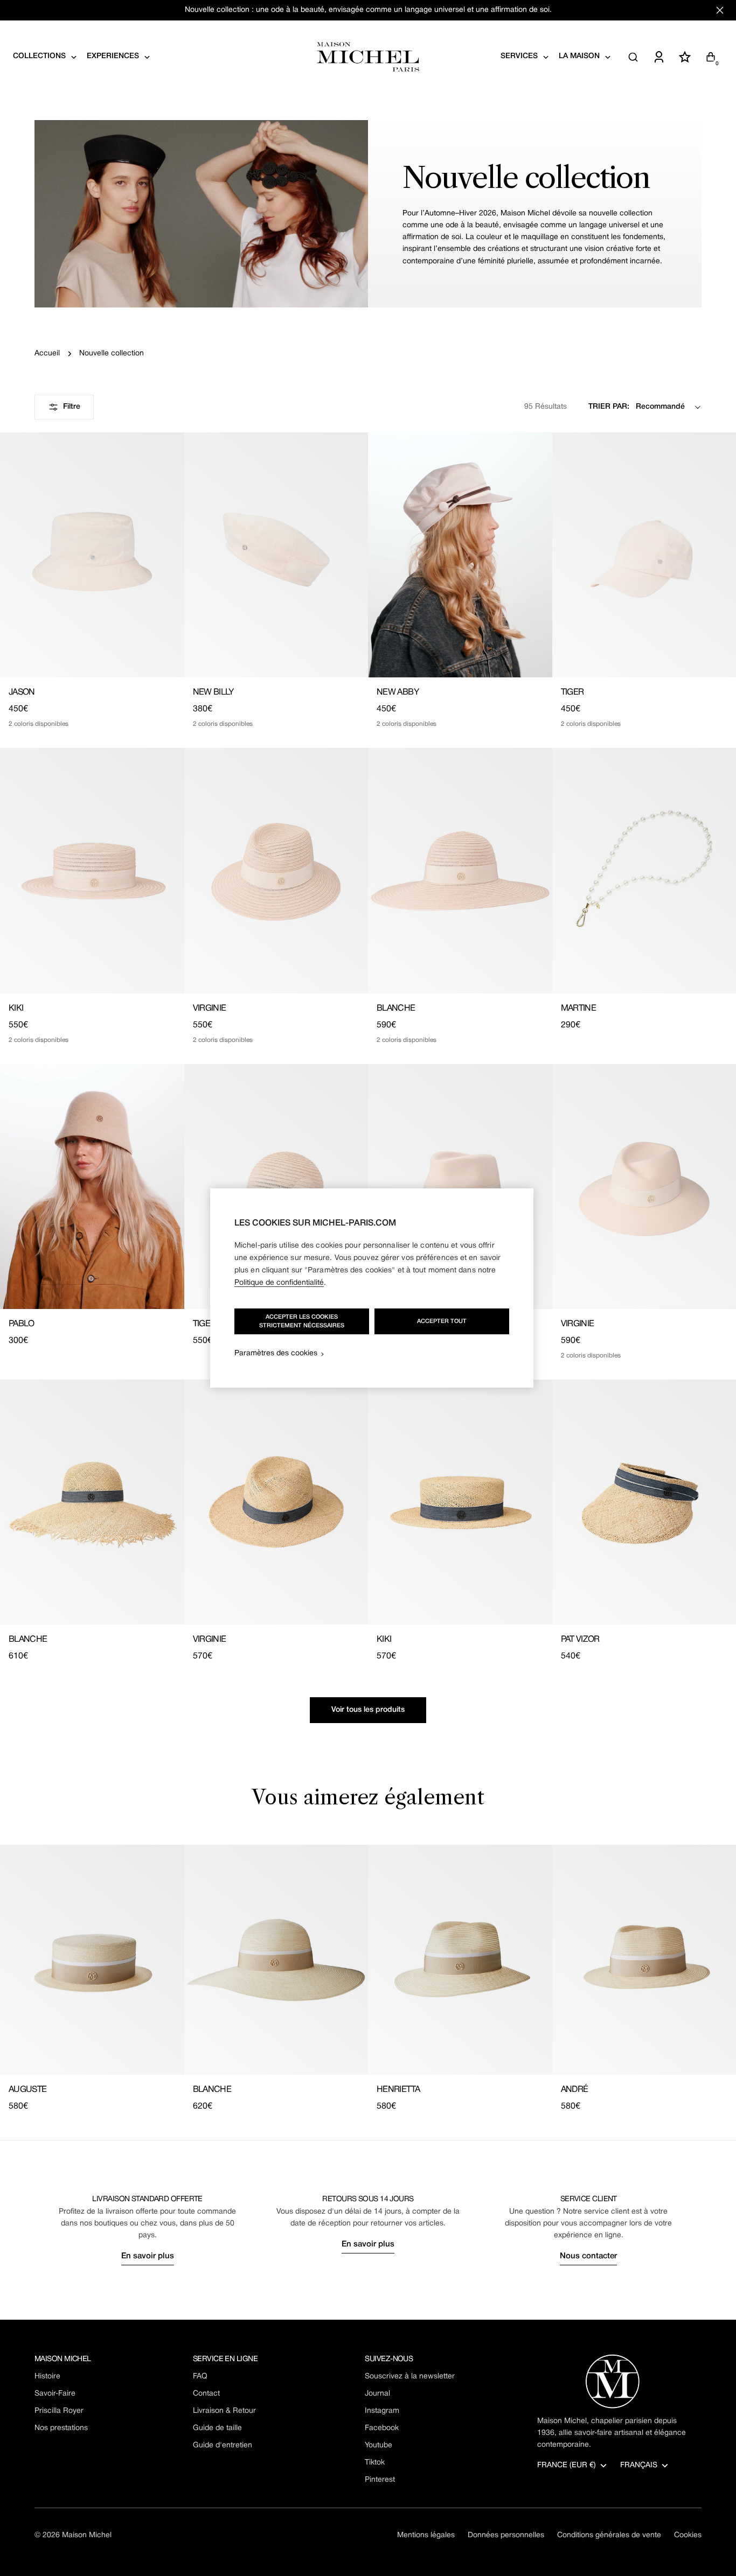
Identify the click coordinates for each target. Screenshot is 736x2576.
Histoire (47, 2376)
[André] (460, 1186)
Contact (206, 2394)
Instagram (382, 2411)
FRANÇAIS (639, 2465)
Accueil (47, 353)
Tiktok (375, 2463)
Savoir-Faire (55, 2394)
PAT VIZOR (580, 1640)
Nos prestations (61, 2428)
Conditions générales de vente (609, 2535)
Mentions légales (426, 2535)
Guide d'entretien (223, 2445)
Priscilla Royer (59, 2411)
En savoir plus (148, 2256)
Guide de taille (217, 2428)
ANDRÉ (575, 2090)
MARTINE (579, 1009)
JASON (22, 692)
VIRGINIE (210, 1009)
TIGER (572, 692)
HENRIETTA (398, 2090)
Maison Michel (87, 2535)
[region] (372, 1288)
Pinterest (380, 2480)
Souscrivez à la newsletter (410, 2376)
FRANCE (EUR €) (567, 2465)
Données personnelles (506, 2535)
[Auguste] (92, 1960)
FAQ (200, 2376)
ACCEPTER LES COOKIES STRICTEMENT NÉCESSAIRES (302, 1321)
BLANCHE (396, 1009)
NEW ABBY (398, 692)
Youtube (379, 2445)
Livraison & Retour (224, 2411)
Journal (377, 2394)
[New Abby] (460, 555)
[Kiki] (92, 870)
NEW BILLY (213, 692)
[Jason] (92, 555)
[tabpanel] (368, 1979)
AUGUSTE (28, 2090)
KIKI (16, 1009)
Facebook (382, 2428)
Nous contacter (588, 2256)
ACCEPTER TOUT (442, 1321)
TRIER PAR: (609, 407)
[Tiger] (276, 1186)
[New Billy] (276, 555)
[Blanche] (460, 870)
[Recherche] (633, 57)
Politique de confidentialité (279, 1283)
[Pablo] (92, 1186)
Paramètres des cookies (276, 1353)
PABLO (22, 1324)
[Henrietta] (460, 1960)
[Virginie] (276, 870)
